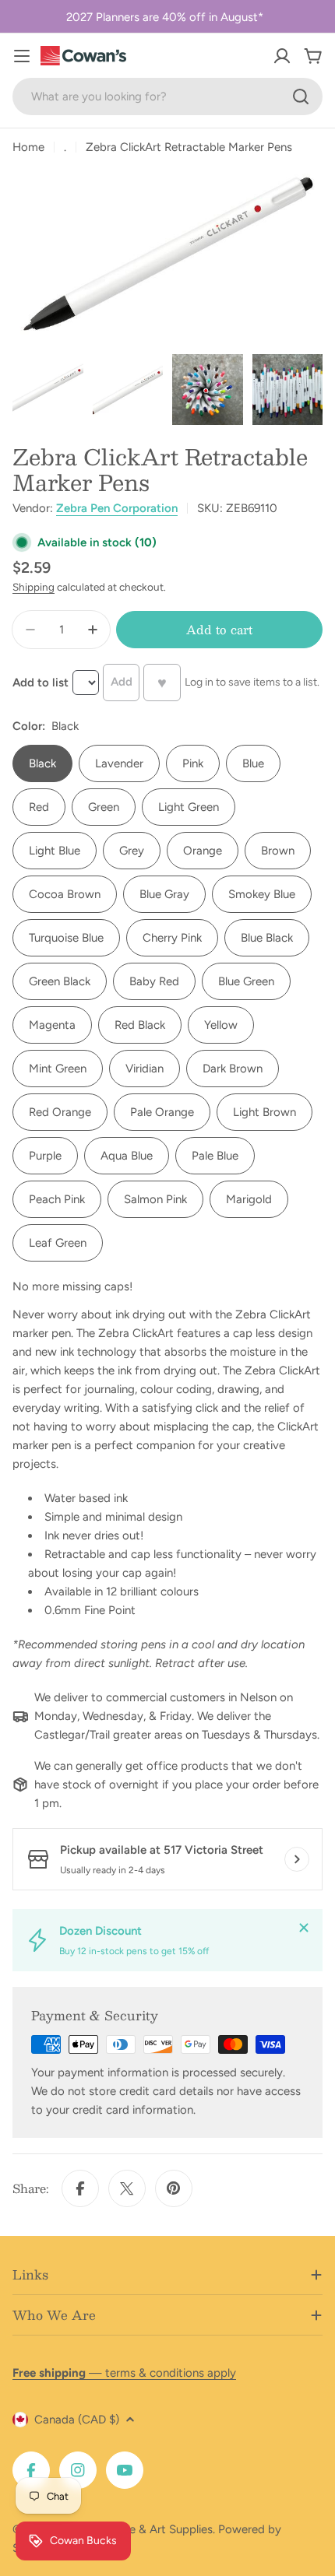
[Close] (304, 1928)
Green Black (60, 981)
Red (39, 807)
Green (104, 807)
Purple (45, 1156)
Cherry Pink (172, 938)
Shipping (33, 587)
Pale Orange (162, 1112)
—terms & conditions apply (124, 2373)
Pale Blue (215, 1156)
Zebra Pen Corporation (117, 508)
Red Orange (60, 1112)
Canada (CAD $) (77, 2420)
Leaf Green (58, 1243)
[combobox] (167, 97)
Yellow (221, 1025)
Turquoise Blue (66, 938)
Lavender (119, 763)
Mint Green (58, 1069)
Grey (132, 851)
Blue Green (246, 981)
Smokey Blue (262, 894)
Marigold (249, 1199)
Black (42, 763)
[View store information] (297, 1859)
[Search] (301, 97)
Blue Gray (164, 894)
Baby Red (154, 981)
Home (28, 147)
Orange (203, 851)
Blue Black (267, 938)
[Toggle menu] (22, 56)
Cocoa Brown (65, 894)
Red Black (140, 1025)
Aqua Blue (127, 1156)
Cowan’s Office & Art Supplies (134, 2529)
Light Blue (55, 851)
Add (122, 682)
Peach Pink (57, 1199)
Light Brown (264, 1112)
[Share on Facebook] (80, 2188)
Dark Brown (233, 1069)
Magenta (52, 1025)
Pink (193, 763)
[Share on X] (127, 2188)
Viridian (145, 1069)
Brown (278, 851)
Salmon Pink (155, 1199)
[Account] (282, 56)
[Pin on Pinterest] (174, 2188)
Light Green (189, 807)
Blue (253, 763)
